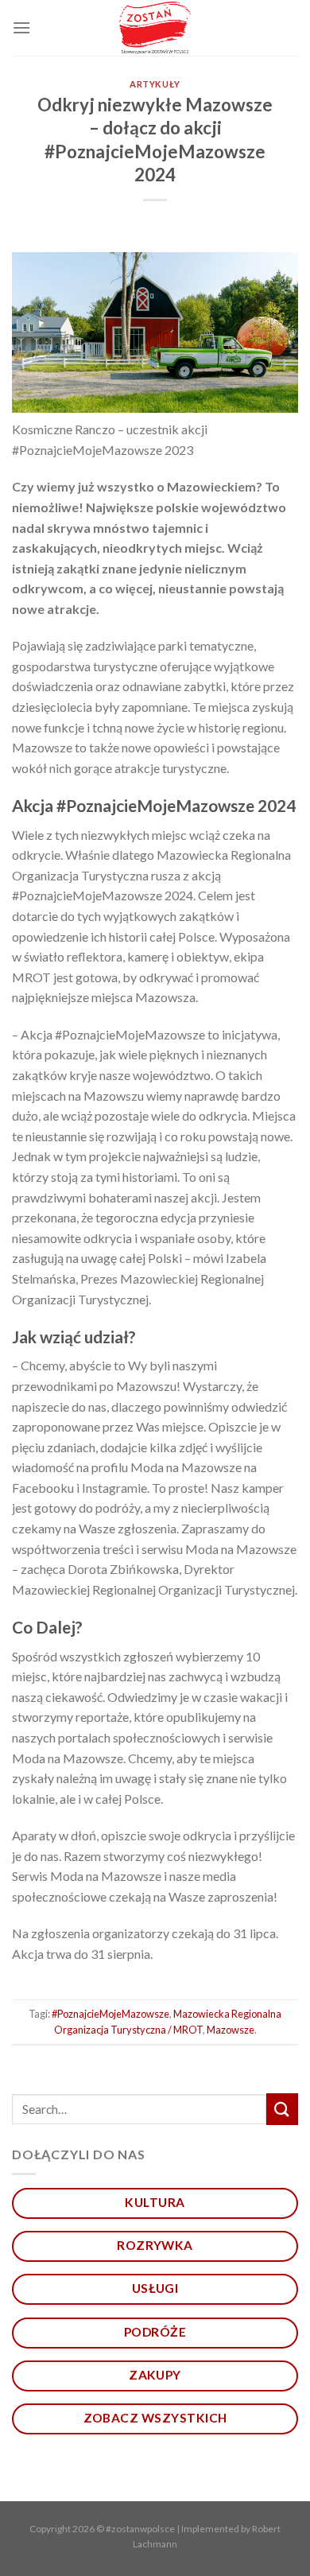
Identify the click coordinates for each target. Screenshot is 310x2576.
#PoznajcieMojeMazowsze (110, 2014)
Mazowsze (231, 2030)
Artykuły (155, 84)
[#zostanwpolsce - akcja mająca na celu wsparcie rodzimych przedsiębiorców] (155, 28)
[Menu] (21, 27)
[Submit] (282, 2109)
